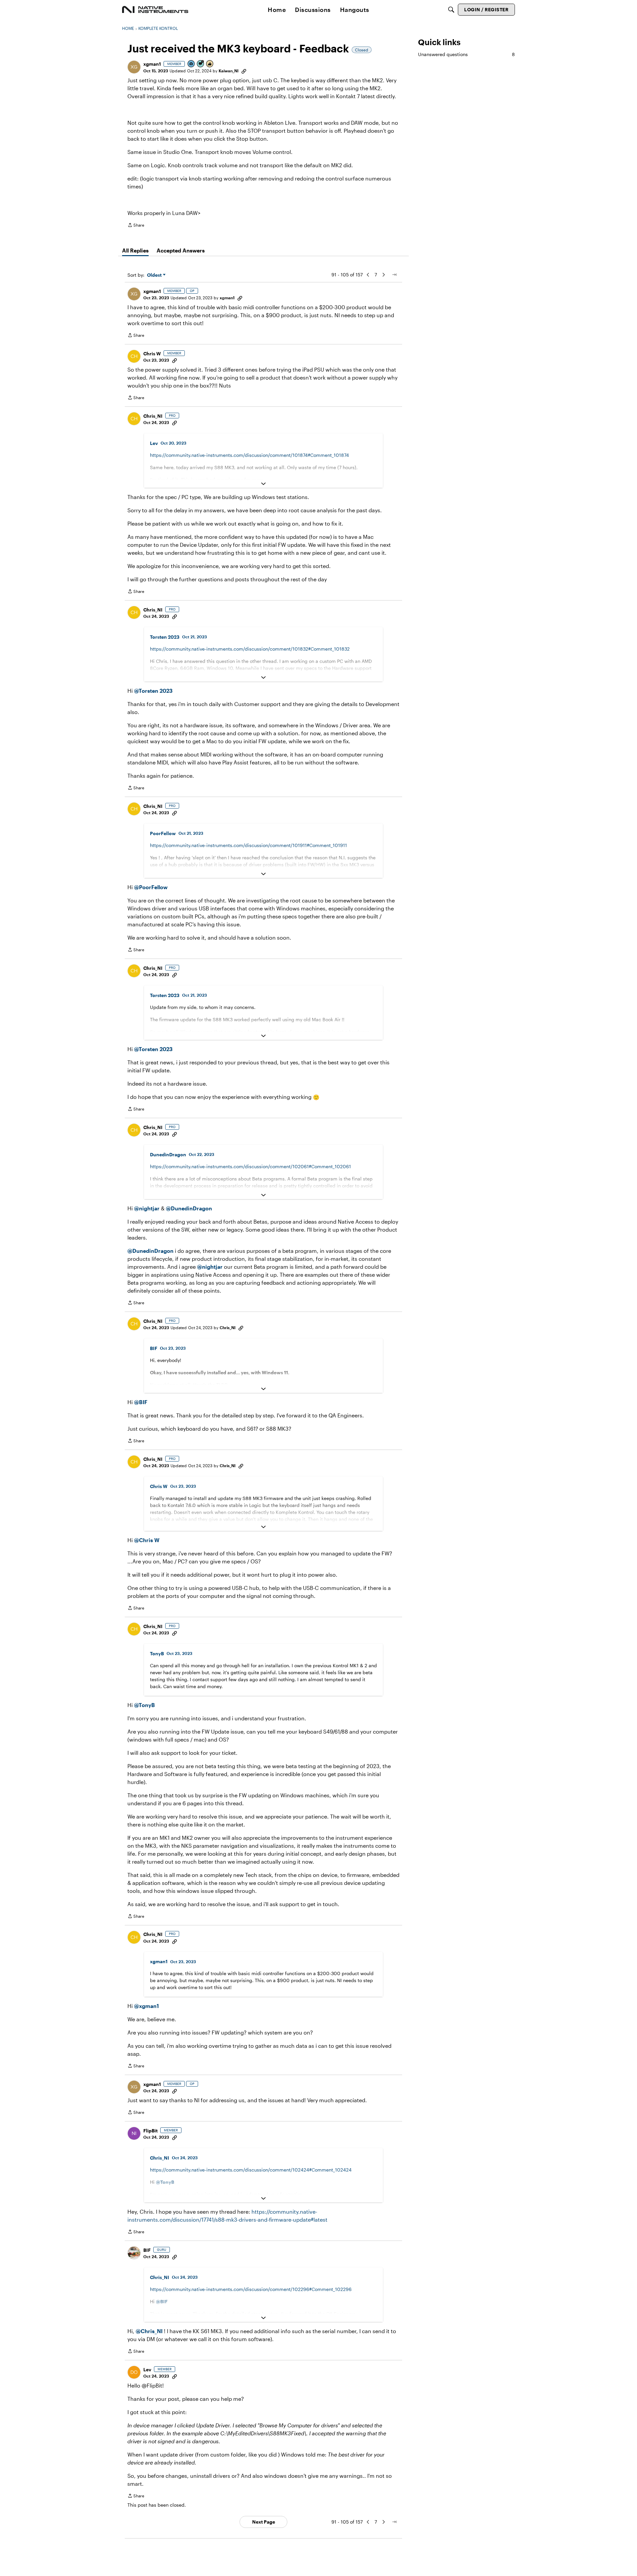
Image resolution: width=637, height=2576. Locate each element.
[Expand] (263, 484)
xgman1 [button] (152, 64)
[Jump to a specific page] (394, 275)
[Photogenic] (191, 64)
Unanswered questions (466, 54)
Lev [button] (154, 443)
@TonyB (144, 1705)
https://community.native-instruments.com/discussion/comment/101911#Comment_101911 (248, 845)
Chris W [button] (152, 354)
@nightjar (147, 1208)
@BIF (141, 1402)
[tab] (135, 250)
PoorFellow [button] (163, 833)
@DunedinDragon (189, 1208)
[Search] (451, 10)
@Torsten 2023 (153, 691)
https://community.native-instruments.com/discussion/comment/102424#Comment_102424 (251, 2170)
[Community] (155, 10)
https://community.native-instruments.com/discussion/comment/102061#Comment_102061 (250, 1166)
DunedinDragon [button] (168, 1154)
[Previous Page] (368, 275)
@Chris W (147, 1540)
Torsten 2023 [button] (165, 637)
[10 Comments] (201, 64)
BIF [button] (154, 1348)
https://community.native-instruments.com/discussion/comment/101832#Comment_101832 (250, 649)
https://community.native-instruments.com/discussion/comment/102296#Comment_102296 (251, 2289)
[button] (134, 67)
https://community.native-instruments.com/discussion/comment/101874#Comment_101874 (249, 455)
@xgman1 (146, 2006)
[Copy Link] (244, 71)
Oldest (155, 275)
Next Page (264, 2522)
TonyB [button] (157, 1653)
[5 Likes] (210, 64)
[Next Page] (384, 275)
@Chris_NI (149, 2331)
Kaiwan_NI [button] (229, 71)
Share (136, 226)
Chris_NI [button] (153, 416)
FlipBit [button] (150, 2131)
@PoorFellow (151, 887)
